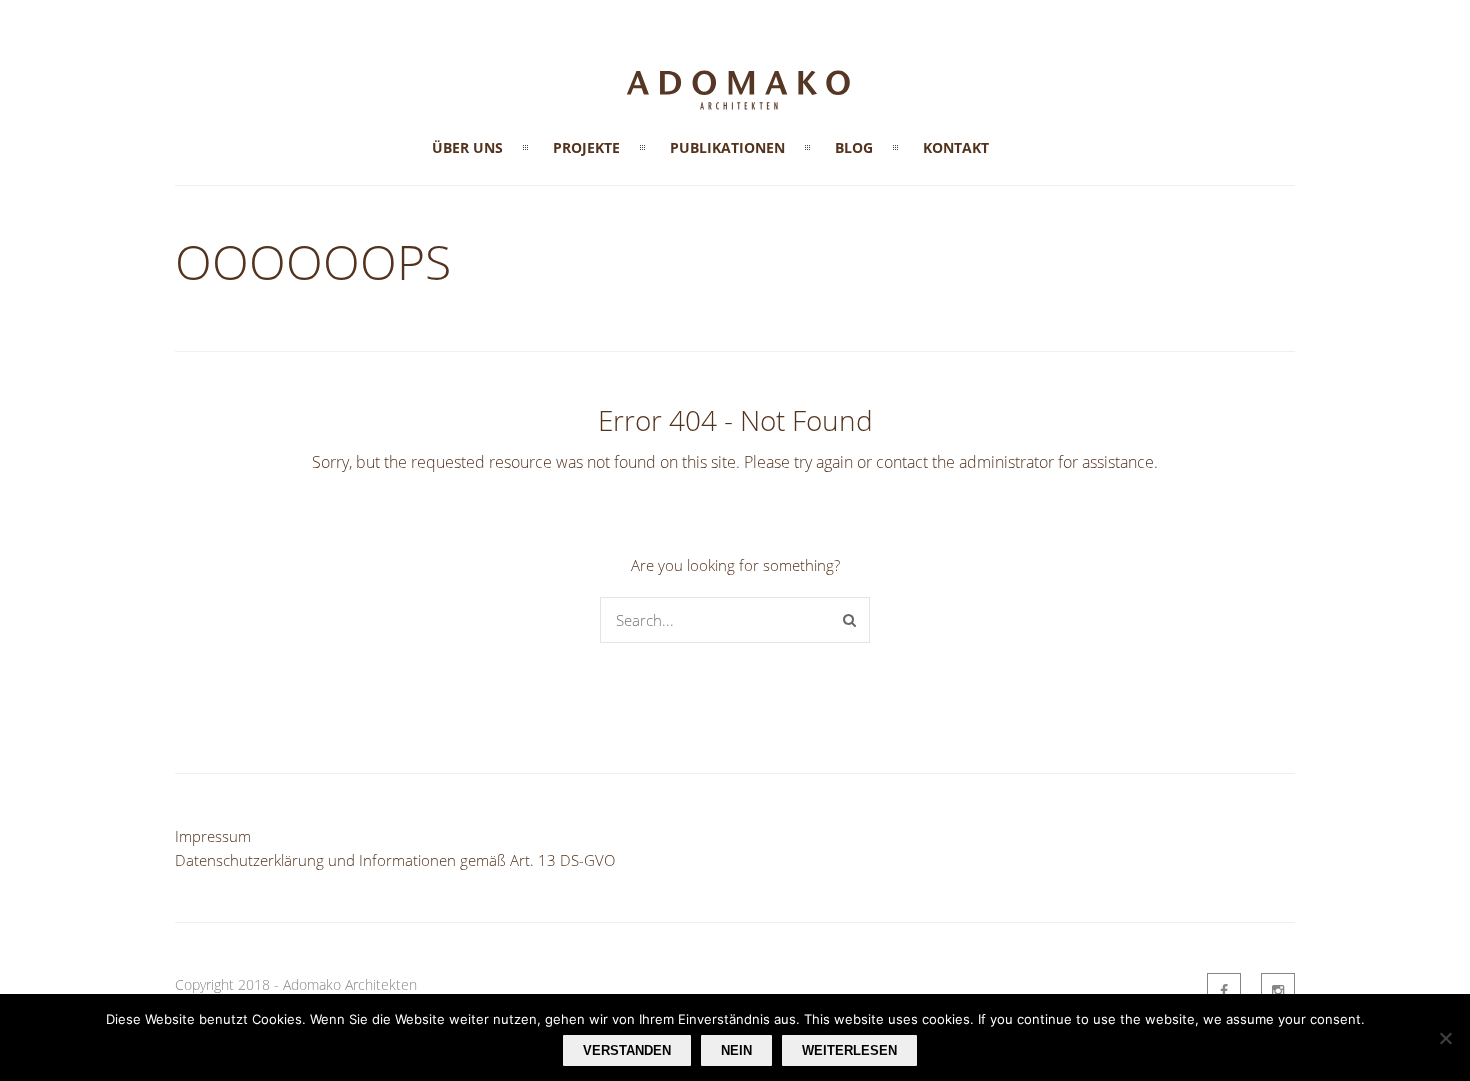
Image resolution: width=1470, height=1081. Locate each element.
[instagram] (1278, 990)
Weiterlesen (849, 1050)
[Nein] (1445, 1038)
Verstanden (627, 1050)
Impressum (213, 836)
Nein (736, 1050)
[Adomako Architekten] (735, 113)
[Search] (849, 620)
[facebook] (1224, 990)
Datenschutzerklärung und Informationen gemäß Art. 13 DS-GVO (395, 860)
